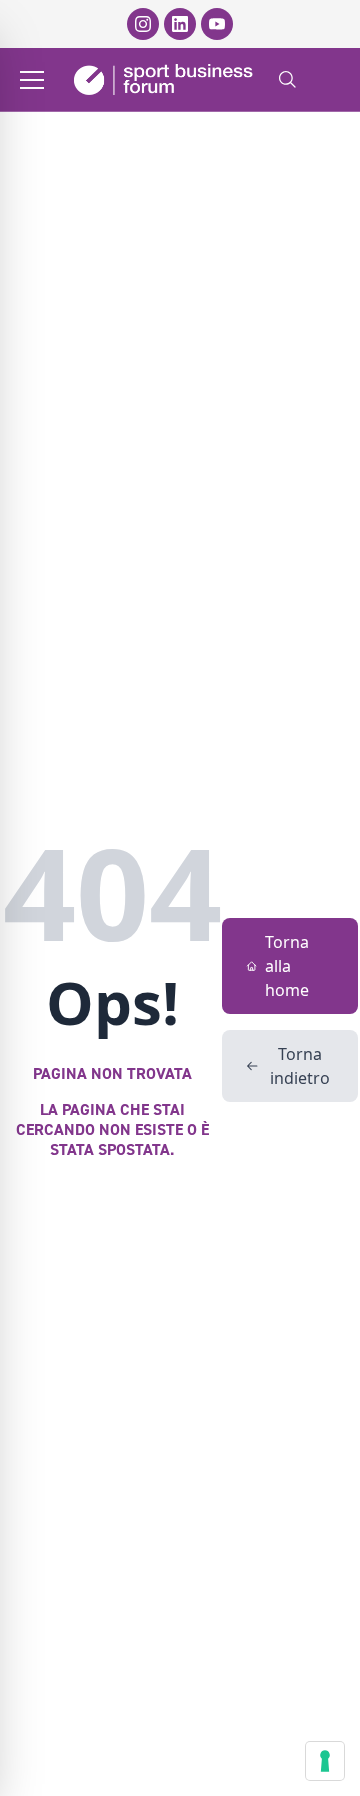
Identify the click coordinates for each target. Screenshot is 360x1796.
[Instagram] (143, 24)
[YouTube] (217, 24)
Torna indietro (300, 1066)
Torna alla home (287, 966)
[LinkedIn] (180, 24)
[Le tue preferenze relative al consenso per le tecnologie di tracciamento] (325, 1761)
